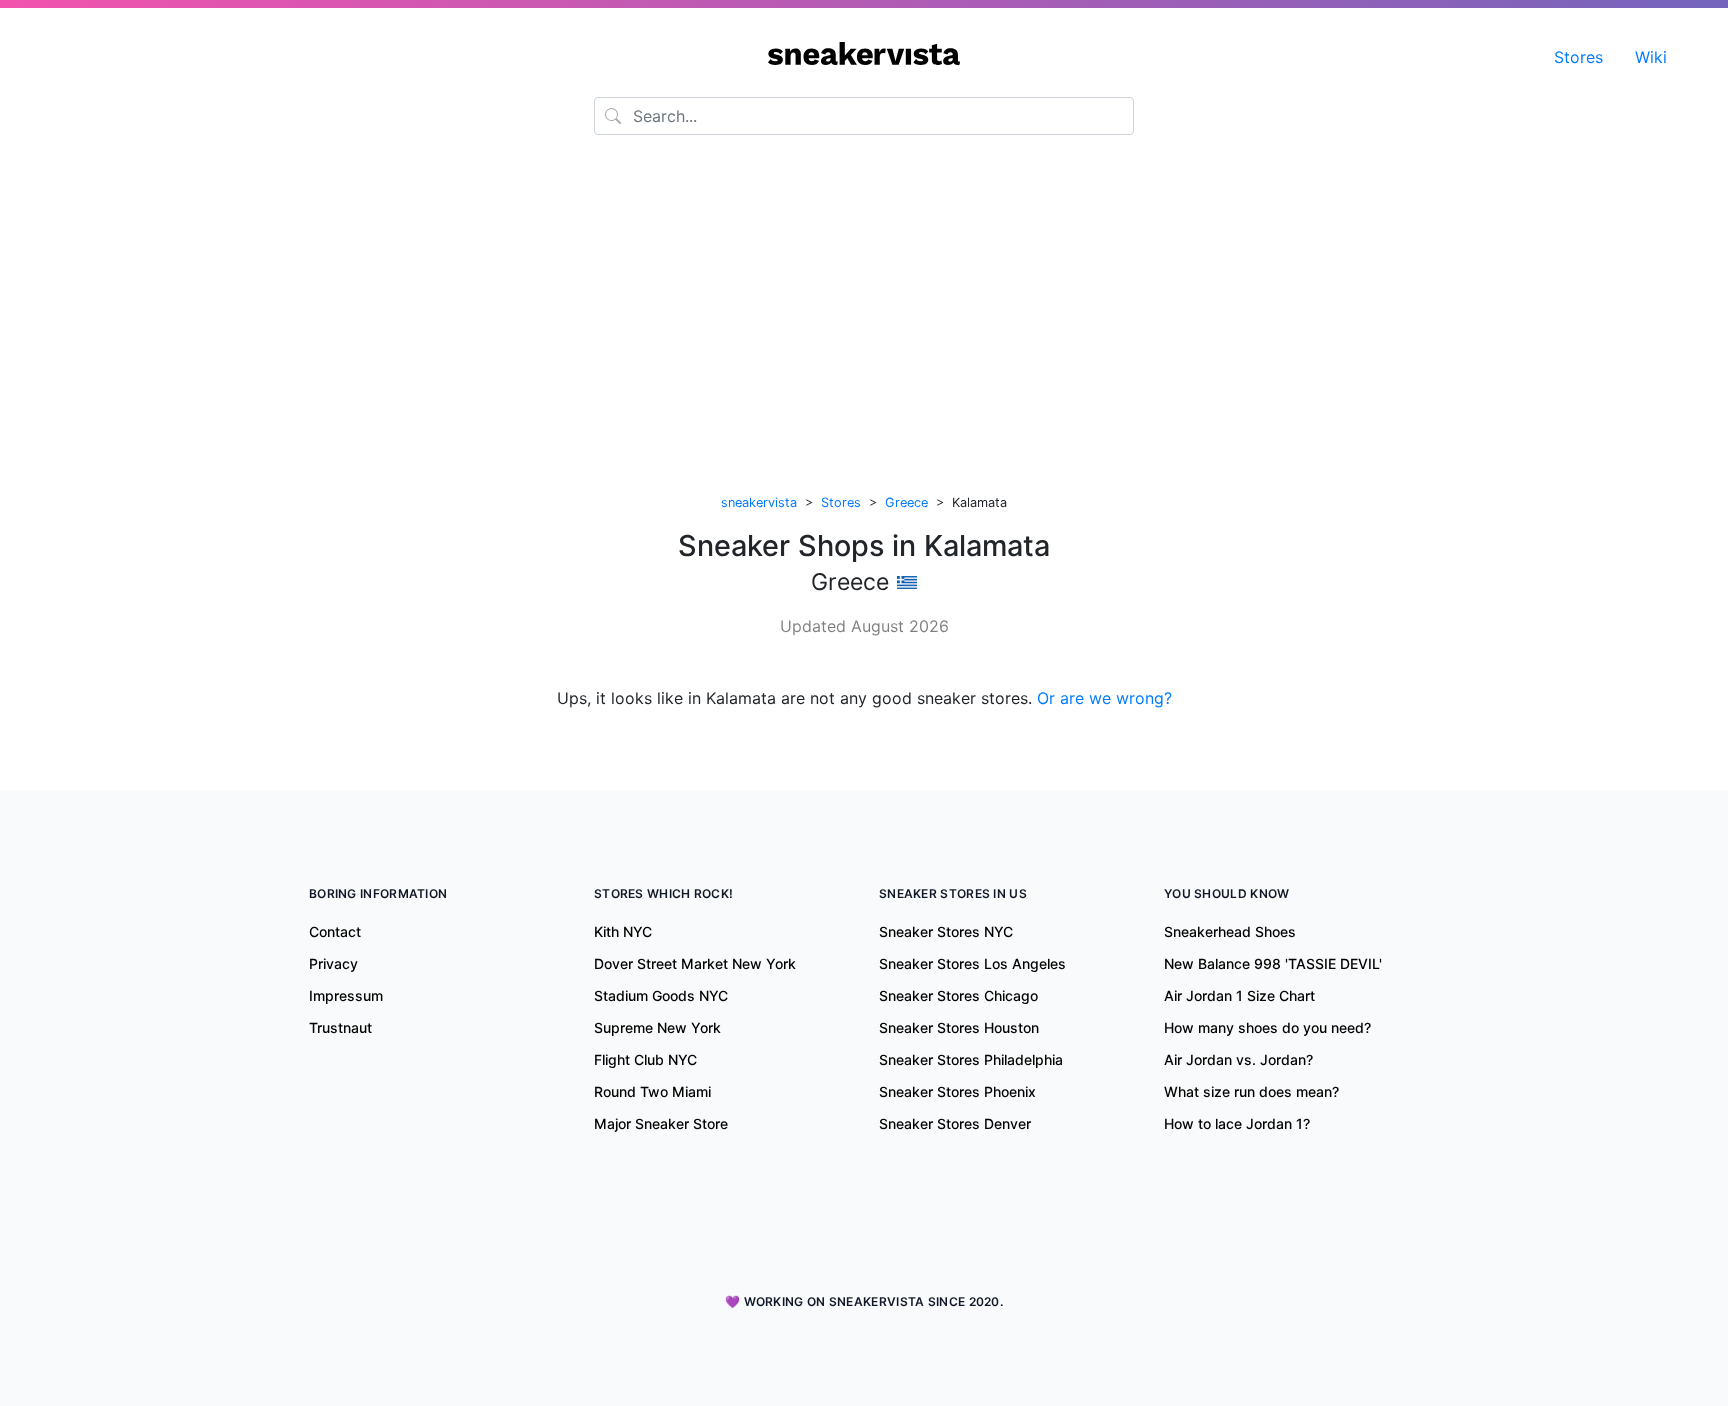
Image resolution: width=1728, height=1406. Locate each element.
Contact (335, 931)
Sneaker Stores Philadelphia (971, 1059)
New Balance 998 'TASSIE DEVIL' (1273, 963)
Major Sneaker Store (661, 1123)
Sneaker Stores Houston (959, 1027)
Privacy (333, 963)
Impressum (346, 995)
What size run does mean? (1251, 1091)
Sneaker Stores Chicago (958, 995)
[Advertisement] (864, 317)
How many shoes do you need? (1267, 1027)
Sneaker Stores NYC (946, 931)
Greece (906, 502)
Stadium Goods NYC (661, 995)
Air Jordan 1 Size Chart (1239, 995)
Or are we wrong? (1104, 698)
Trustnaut (340, 1027)
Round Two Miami (652, 1091)
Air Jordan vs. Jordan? (1238, 1059)
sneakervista (759, 502)
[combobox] (864, 116)
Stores (1578, 57)
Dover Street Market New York (695, 963)
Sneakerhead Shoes (1230, 931)
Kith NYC (623, 931)
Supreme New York (657, 1027)
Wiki (1651, 57)
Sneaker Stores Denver (955, 1123)
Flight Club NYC (645, 1059)
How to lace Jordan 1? (1237, 1123)
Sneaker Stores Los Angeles (972, 963)
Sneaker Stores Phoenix (957, 1091)
